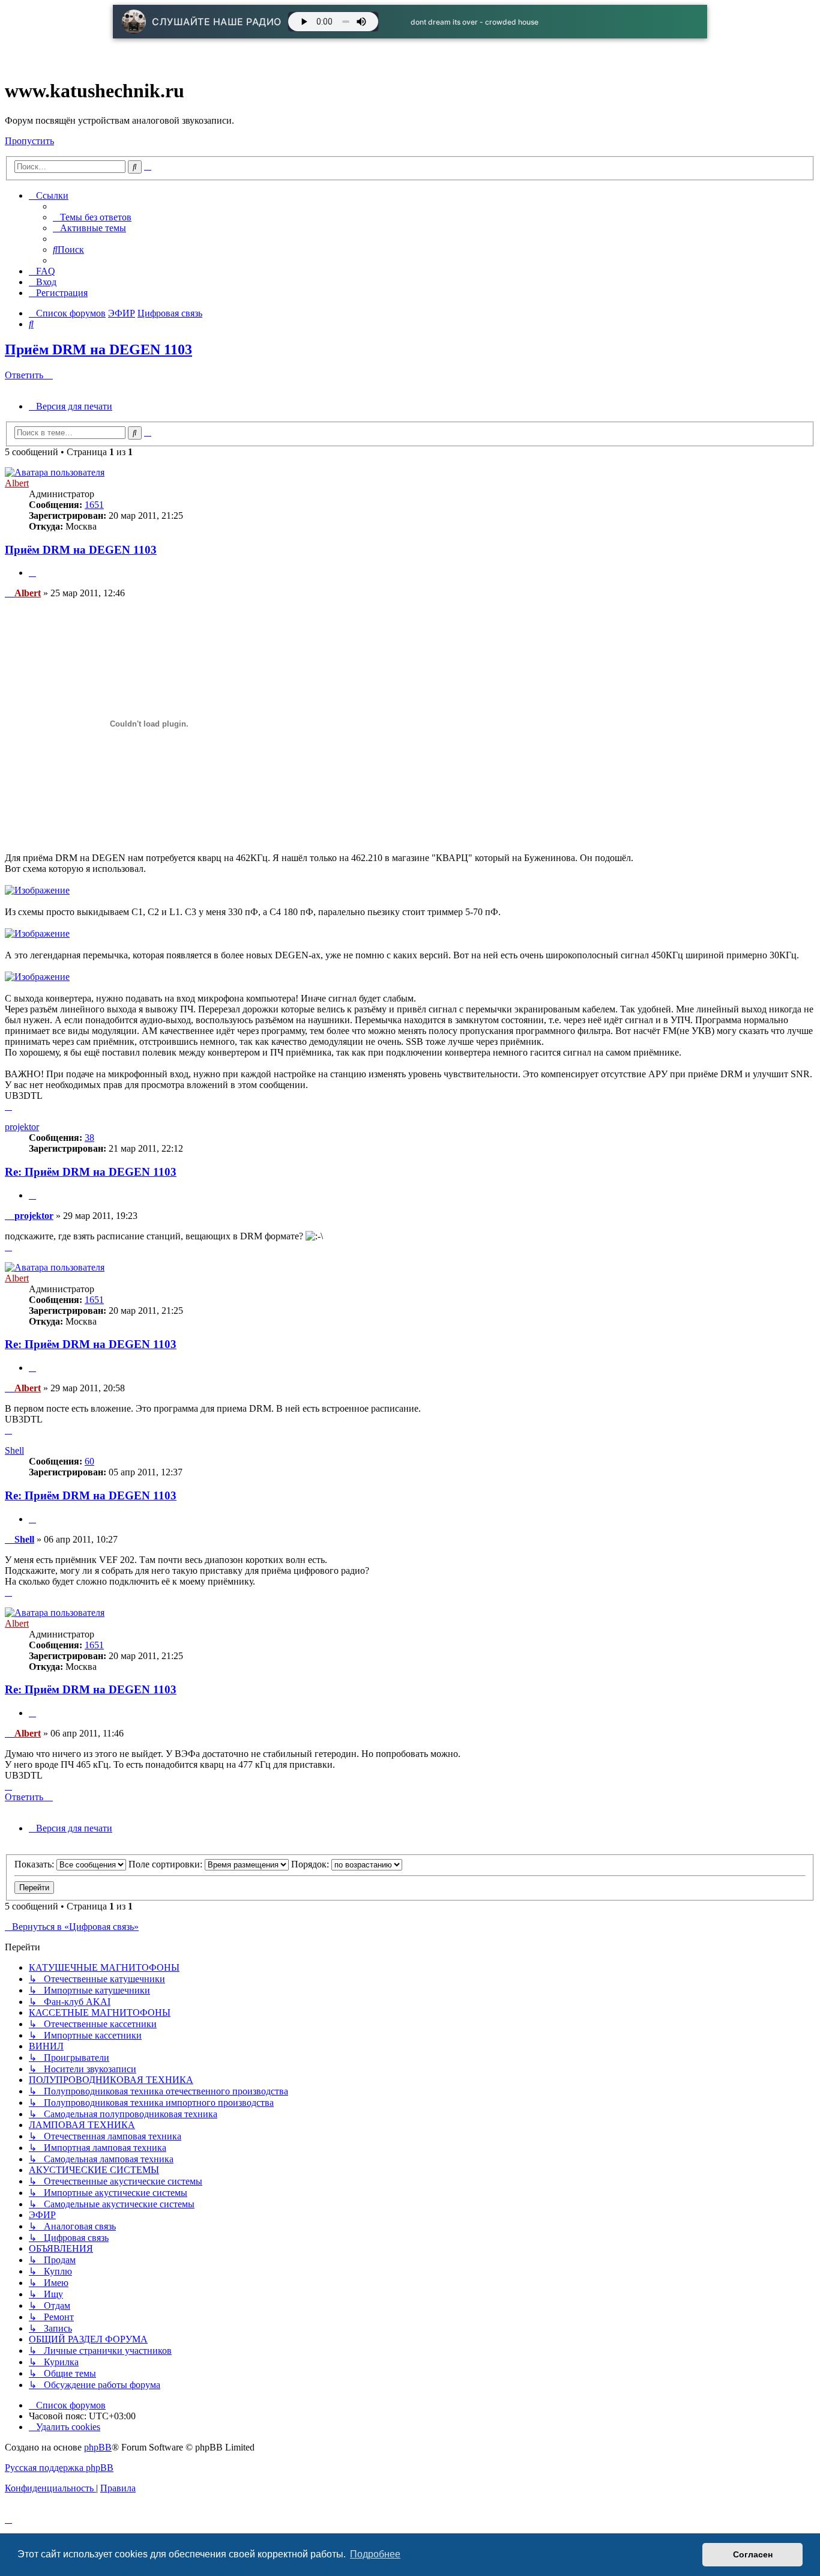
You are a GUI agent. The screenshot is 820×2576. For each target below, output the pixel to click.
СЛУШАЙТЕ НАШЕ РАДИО (217, 22)
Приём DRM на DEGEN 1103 (98, 349)
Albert (17, 483)
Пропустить (29, 141)
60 (89, 1461)
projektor (22, 1127)
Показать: (35, 1864)
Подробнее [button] (375, 2554)
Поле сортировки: (167, 1864)
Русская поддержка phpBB (59, 2468)
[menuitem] (92, 217)
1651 (94, 505)
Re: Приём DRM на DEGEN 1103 (91, 1172)
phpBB (98, 2447)
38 (89, 1138)
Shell (14, 1450)
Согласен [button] (753, 2554)
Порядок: (311, 1864)
